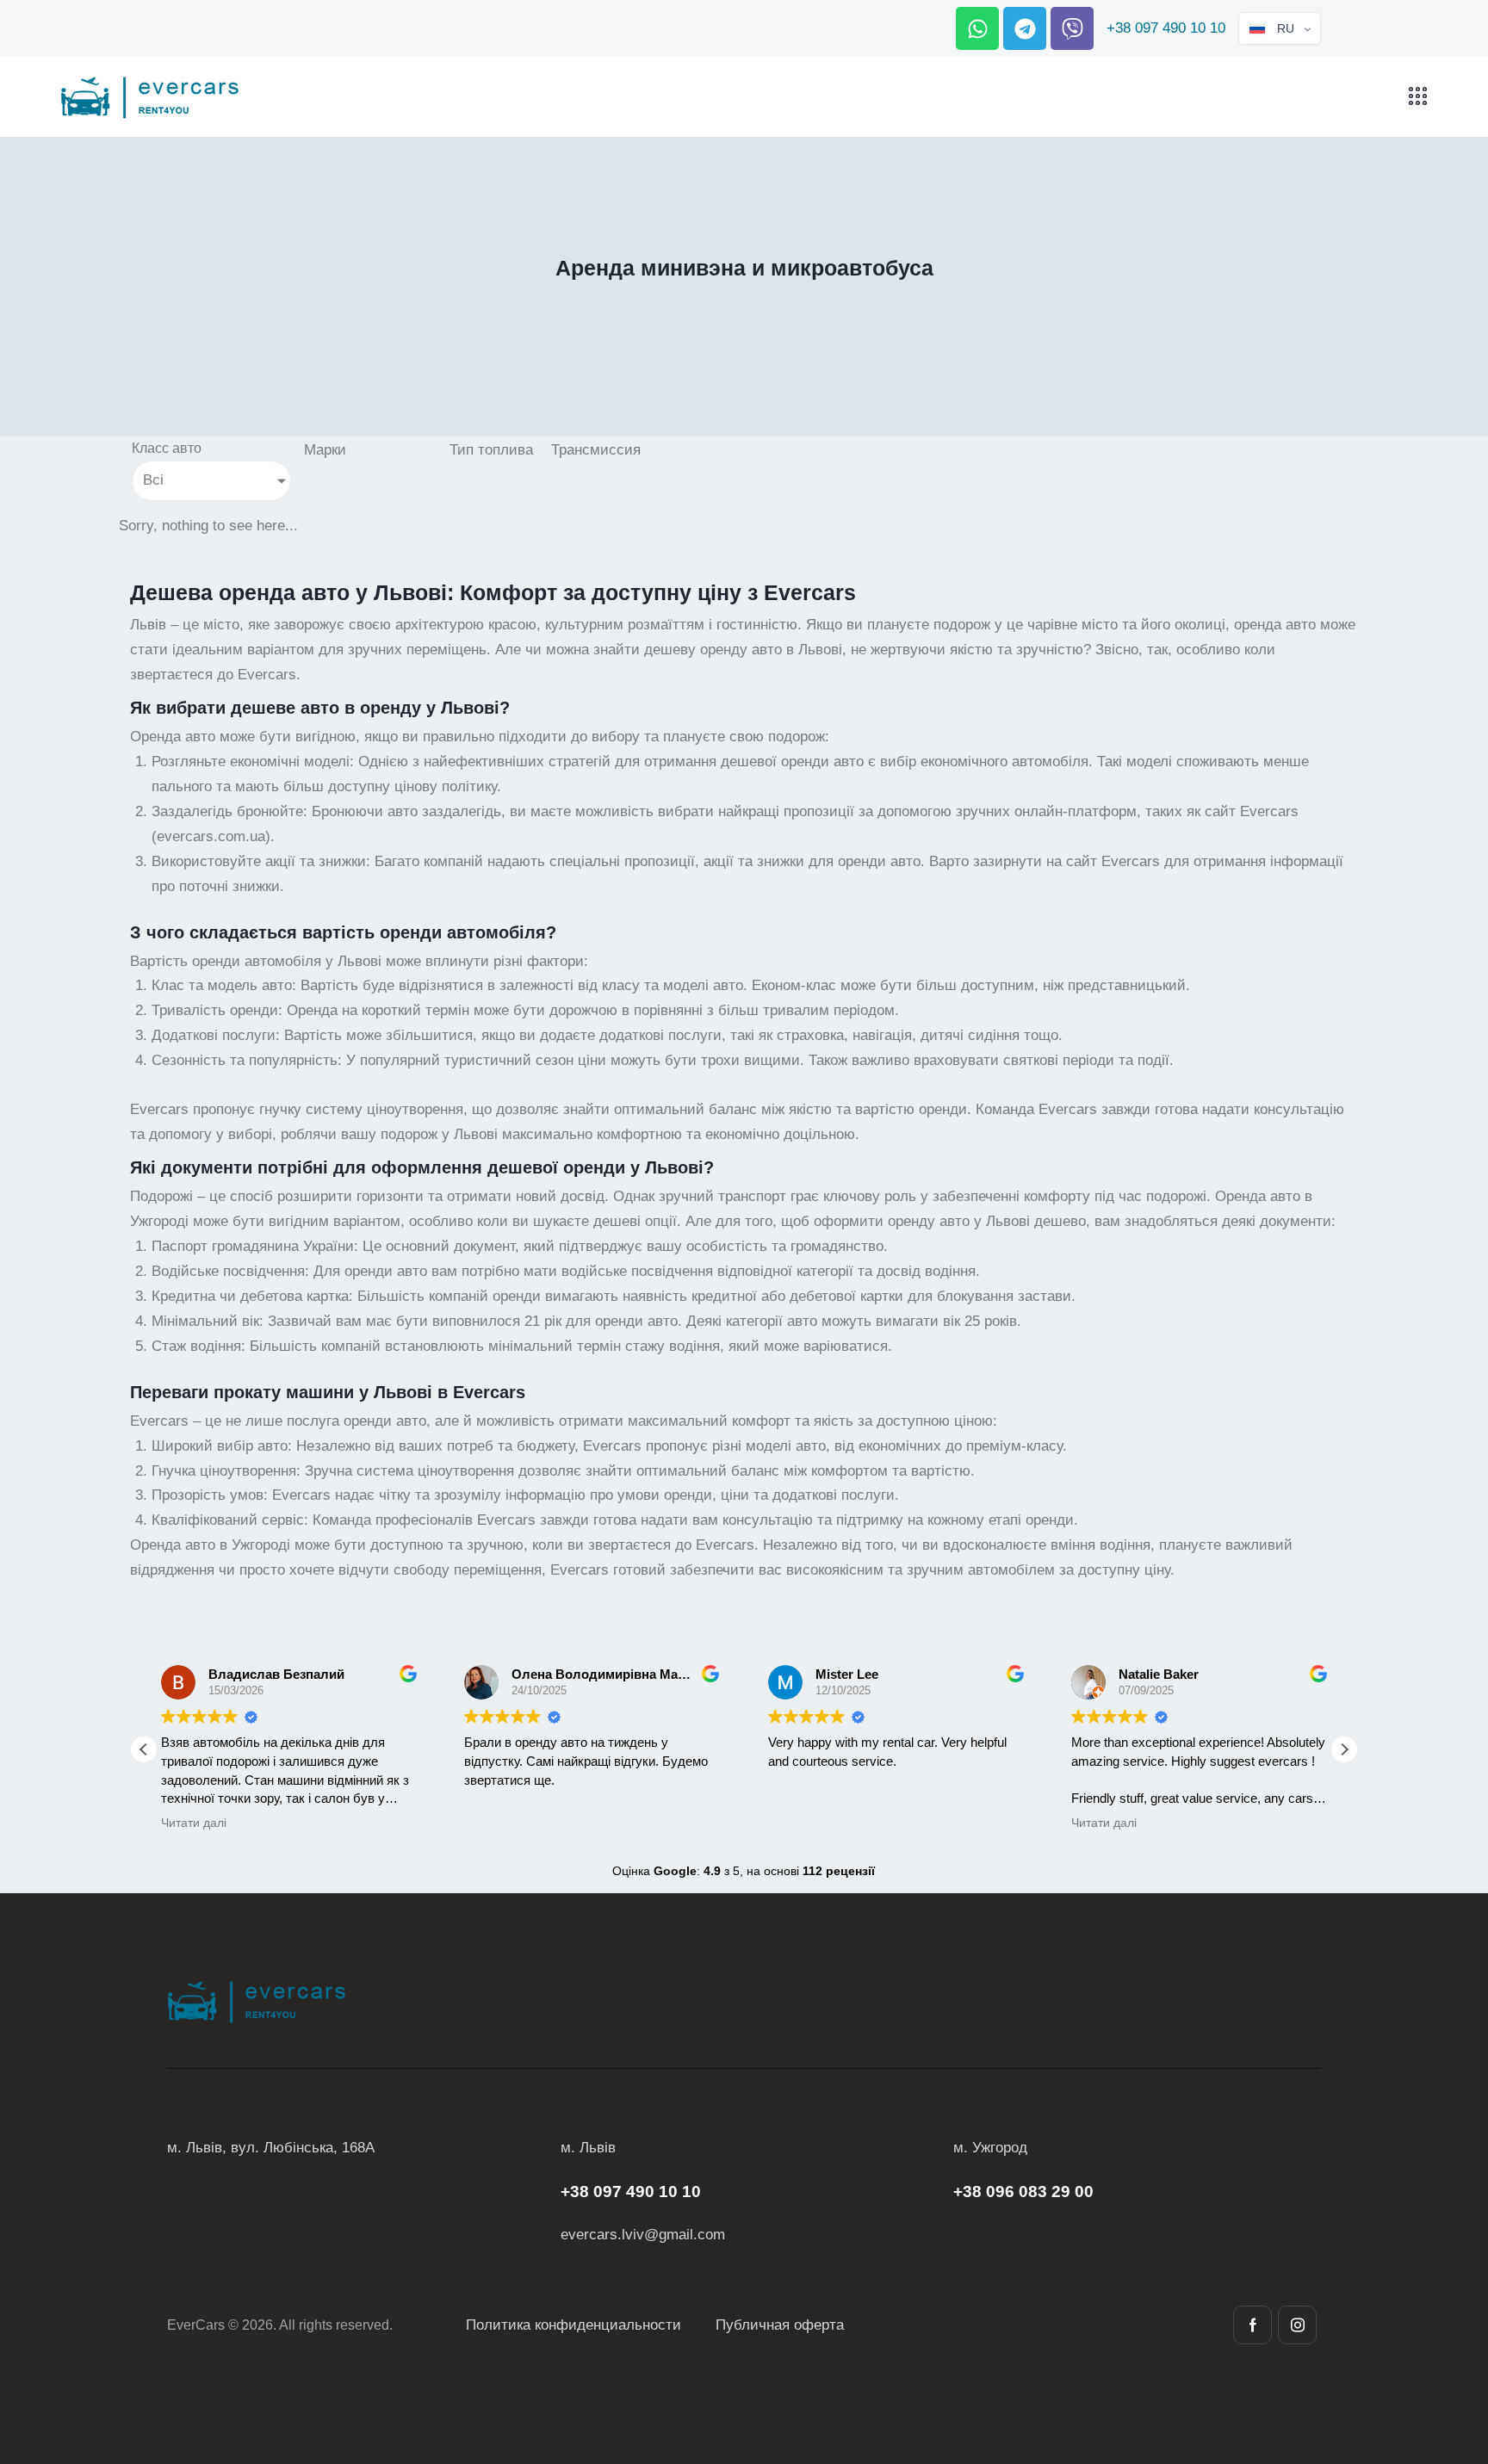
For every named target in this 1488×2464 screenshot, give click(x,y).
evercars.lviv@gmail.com (643, 2235)
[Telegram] (1025, 28)
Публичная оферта (780, 2325)
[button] (1344, 1749)
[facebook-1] (1252, 2325)
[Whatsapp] (977, 28)
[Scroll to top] (1444, 2356)
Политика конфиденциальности (573, 2325)
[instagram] (1297, 2325)
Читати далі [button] (811, 1823)
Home (678, 303)
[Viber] (1072, 28)
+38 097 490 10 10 (1166, 28)
